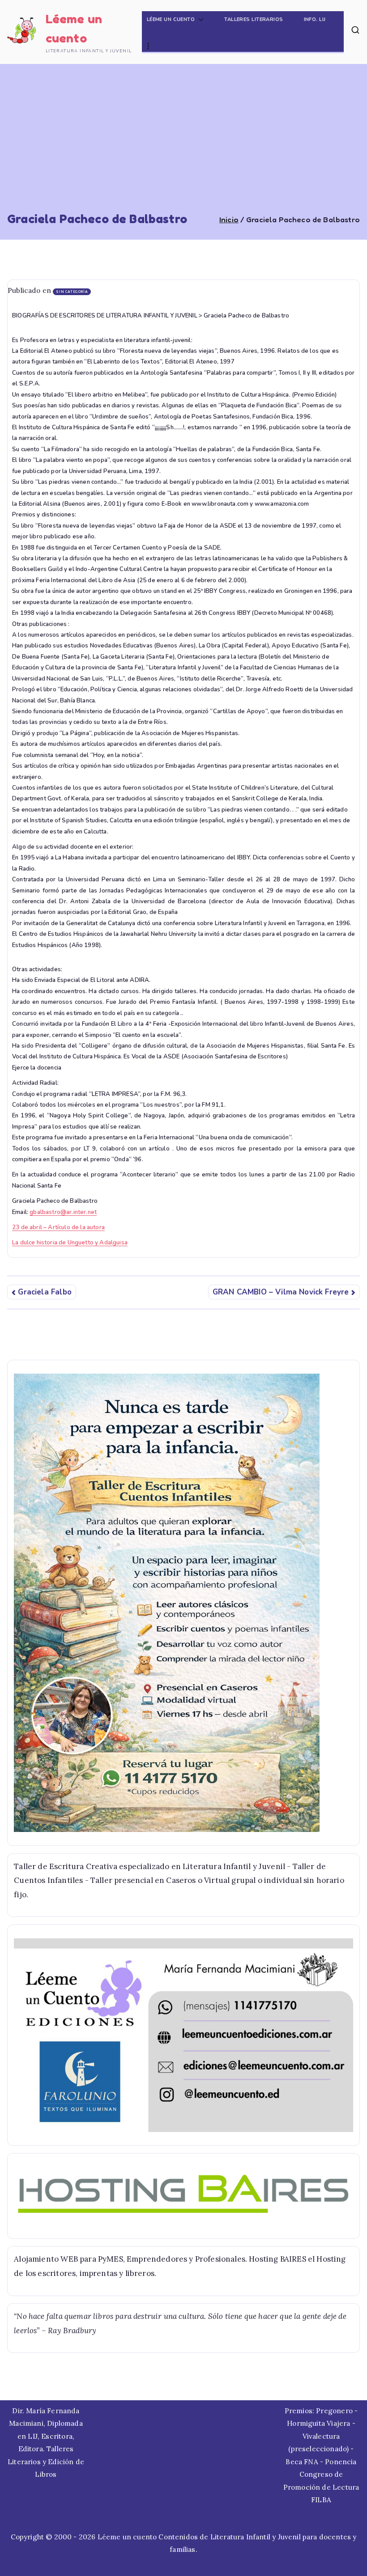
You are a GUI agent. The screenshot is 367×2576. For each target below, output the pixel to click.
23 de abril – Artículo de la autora (58, 1227)
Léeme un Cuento (171, 19)
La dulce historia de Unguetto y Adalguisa (70, 1243)
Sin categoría (72, 292)
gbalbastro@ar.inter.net (63, 1212)
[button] (199, 20)
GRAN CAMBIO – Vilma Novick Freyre (281, 1292)
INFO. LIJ (315, 19)
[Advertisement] (183, 145)
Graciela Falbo (45, 1292)
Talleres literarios (254, 19)
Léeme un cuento (127, 2537)
